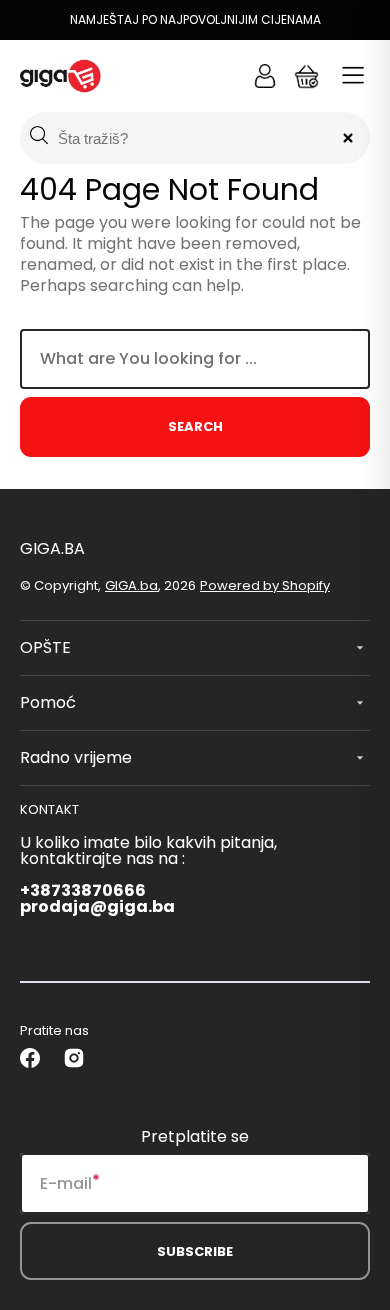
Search (195, 426)
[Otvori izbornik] (353, 76)
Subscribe (195, 1251)
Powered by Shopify (265, 585)
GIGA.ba (131, 585)
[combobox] (195, 359)
